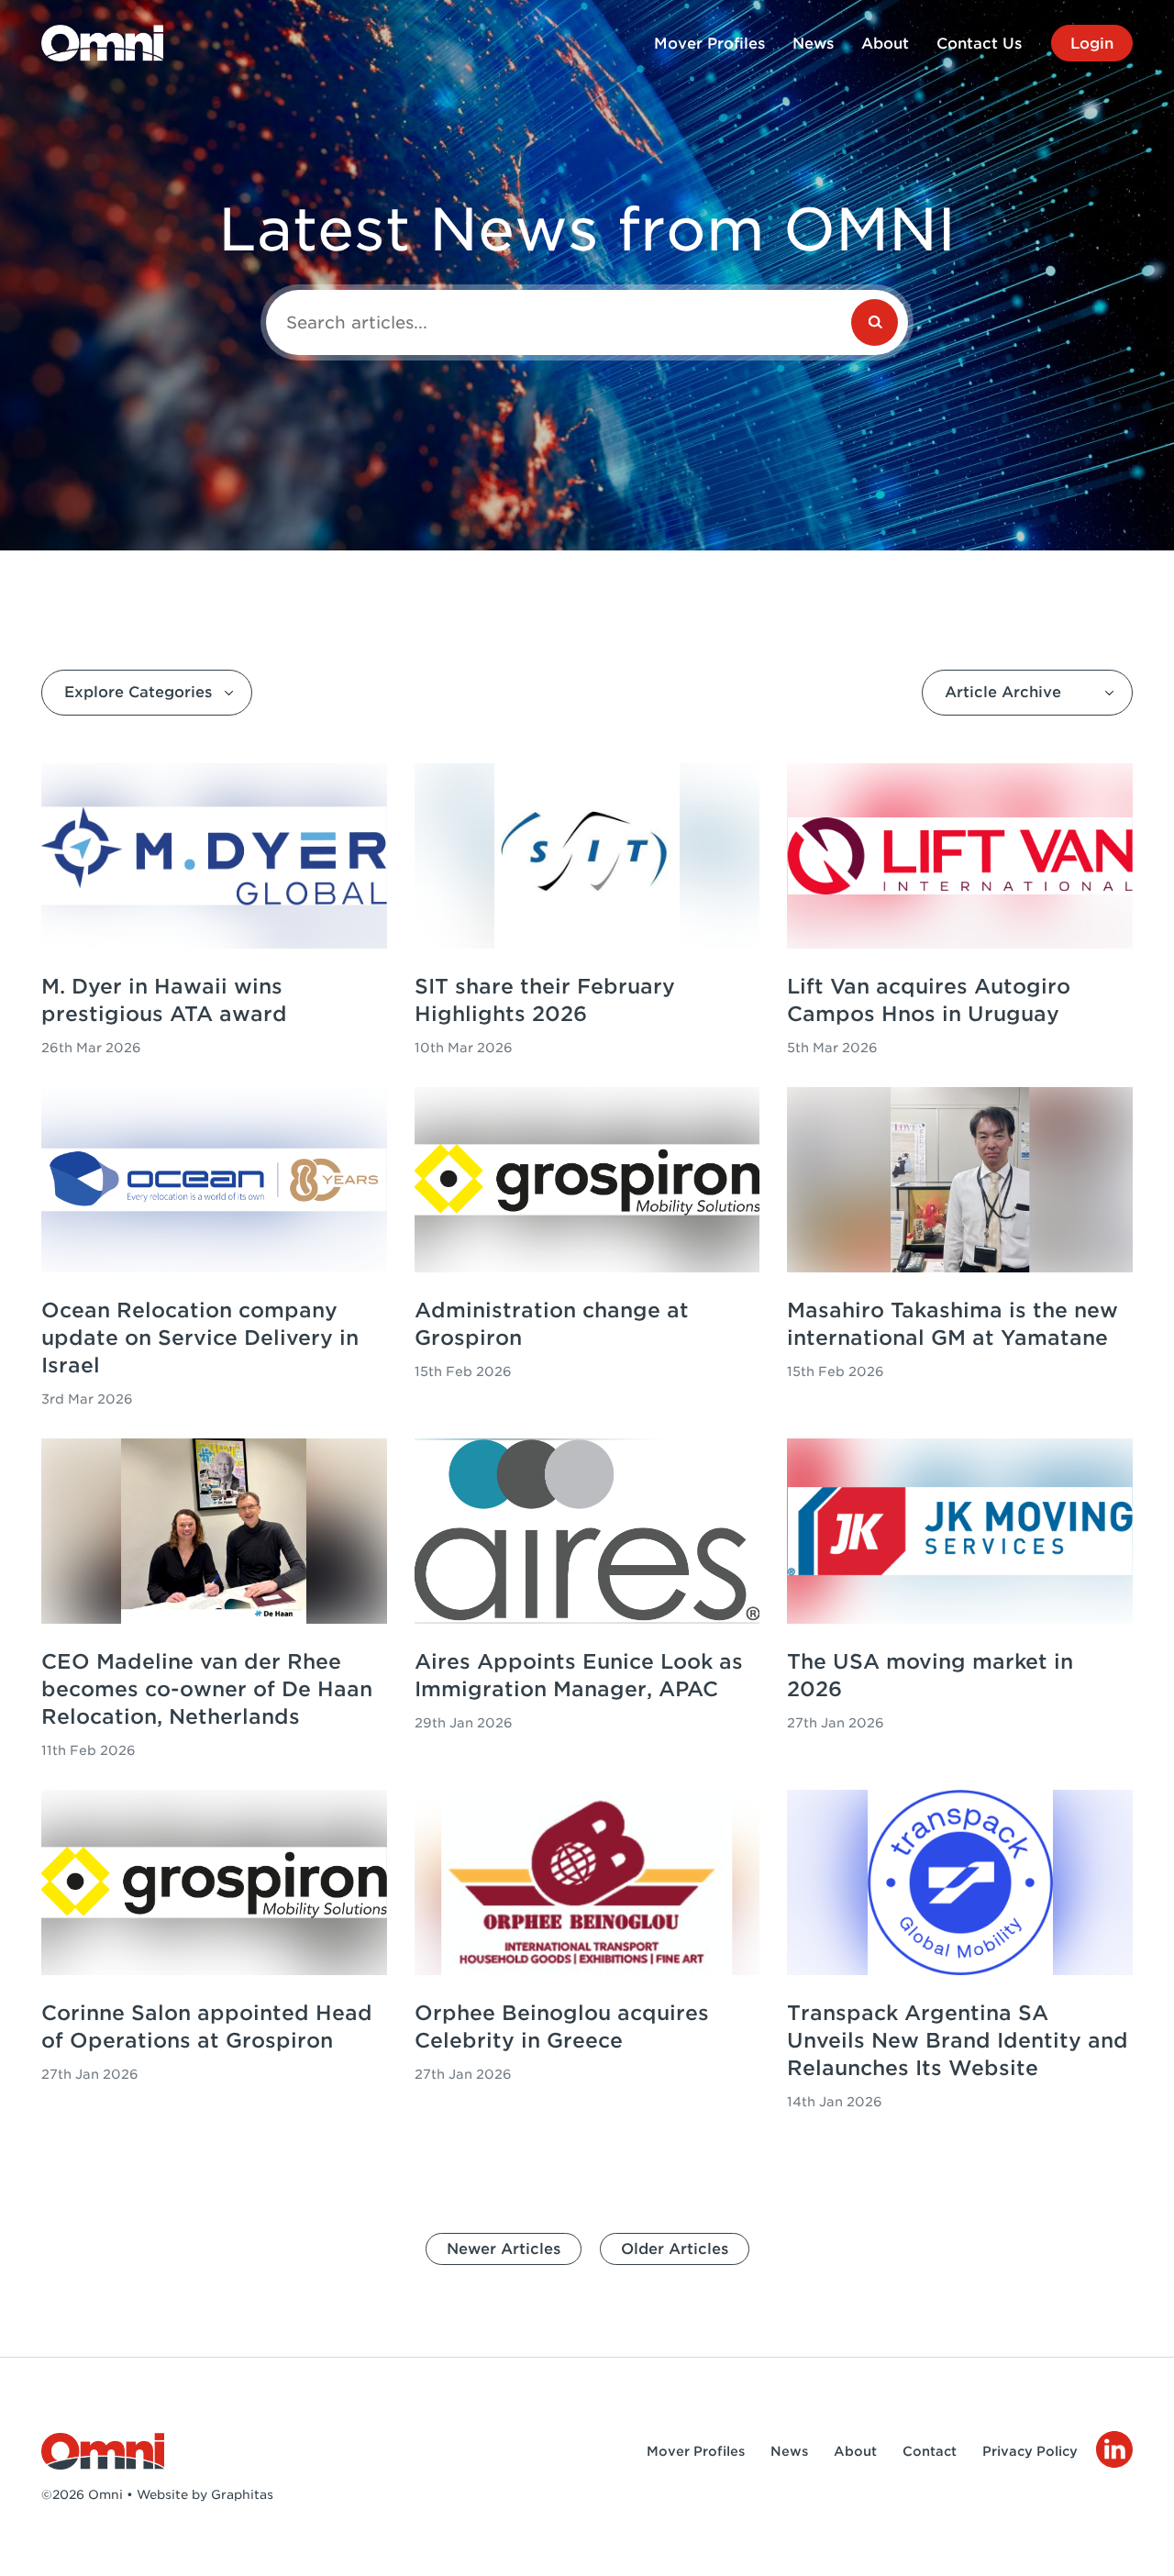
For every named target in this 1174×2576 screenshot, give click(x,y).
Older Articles (675, 2249)
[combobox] (147, 693)
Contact (930, 2451)
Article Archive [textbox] (1003, 692)
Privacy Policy (1030, 2451)
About (885, 44)
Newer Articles (504, 2249)
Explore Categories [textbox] (138, 692)
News (813, 44)
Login (1092, 44)
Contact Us (979, 44)
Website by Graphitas (205, 2494)
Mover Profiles (709, 44)
